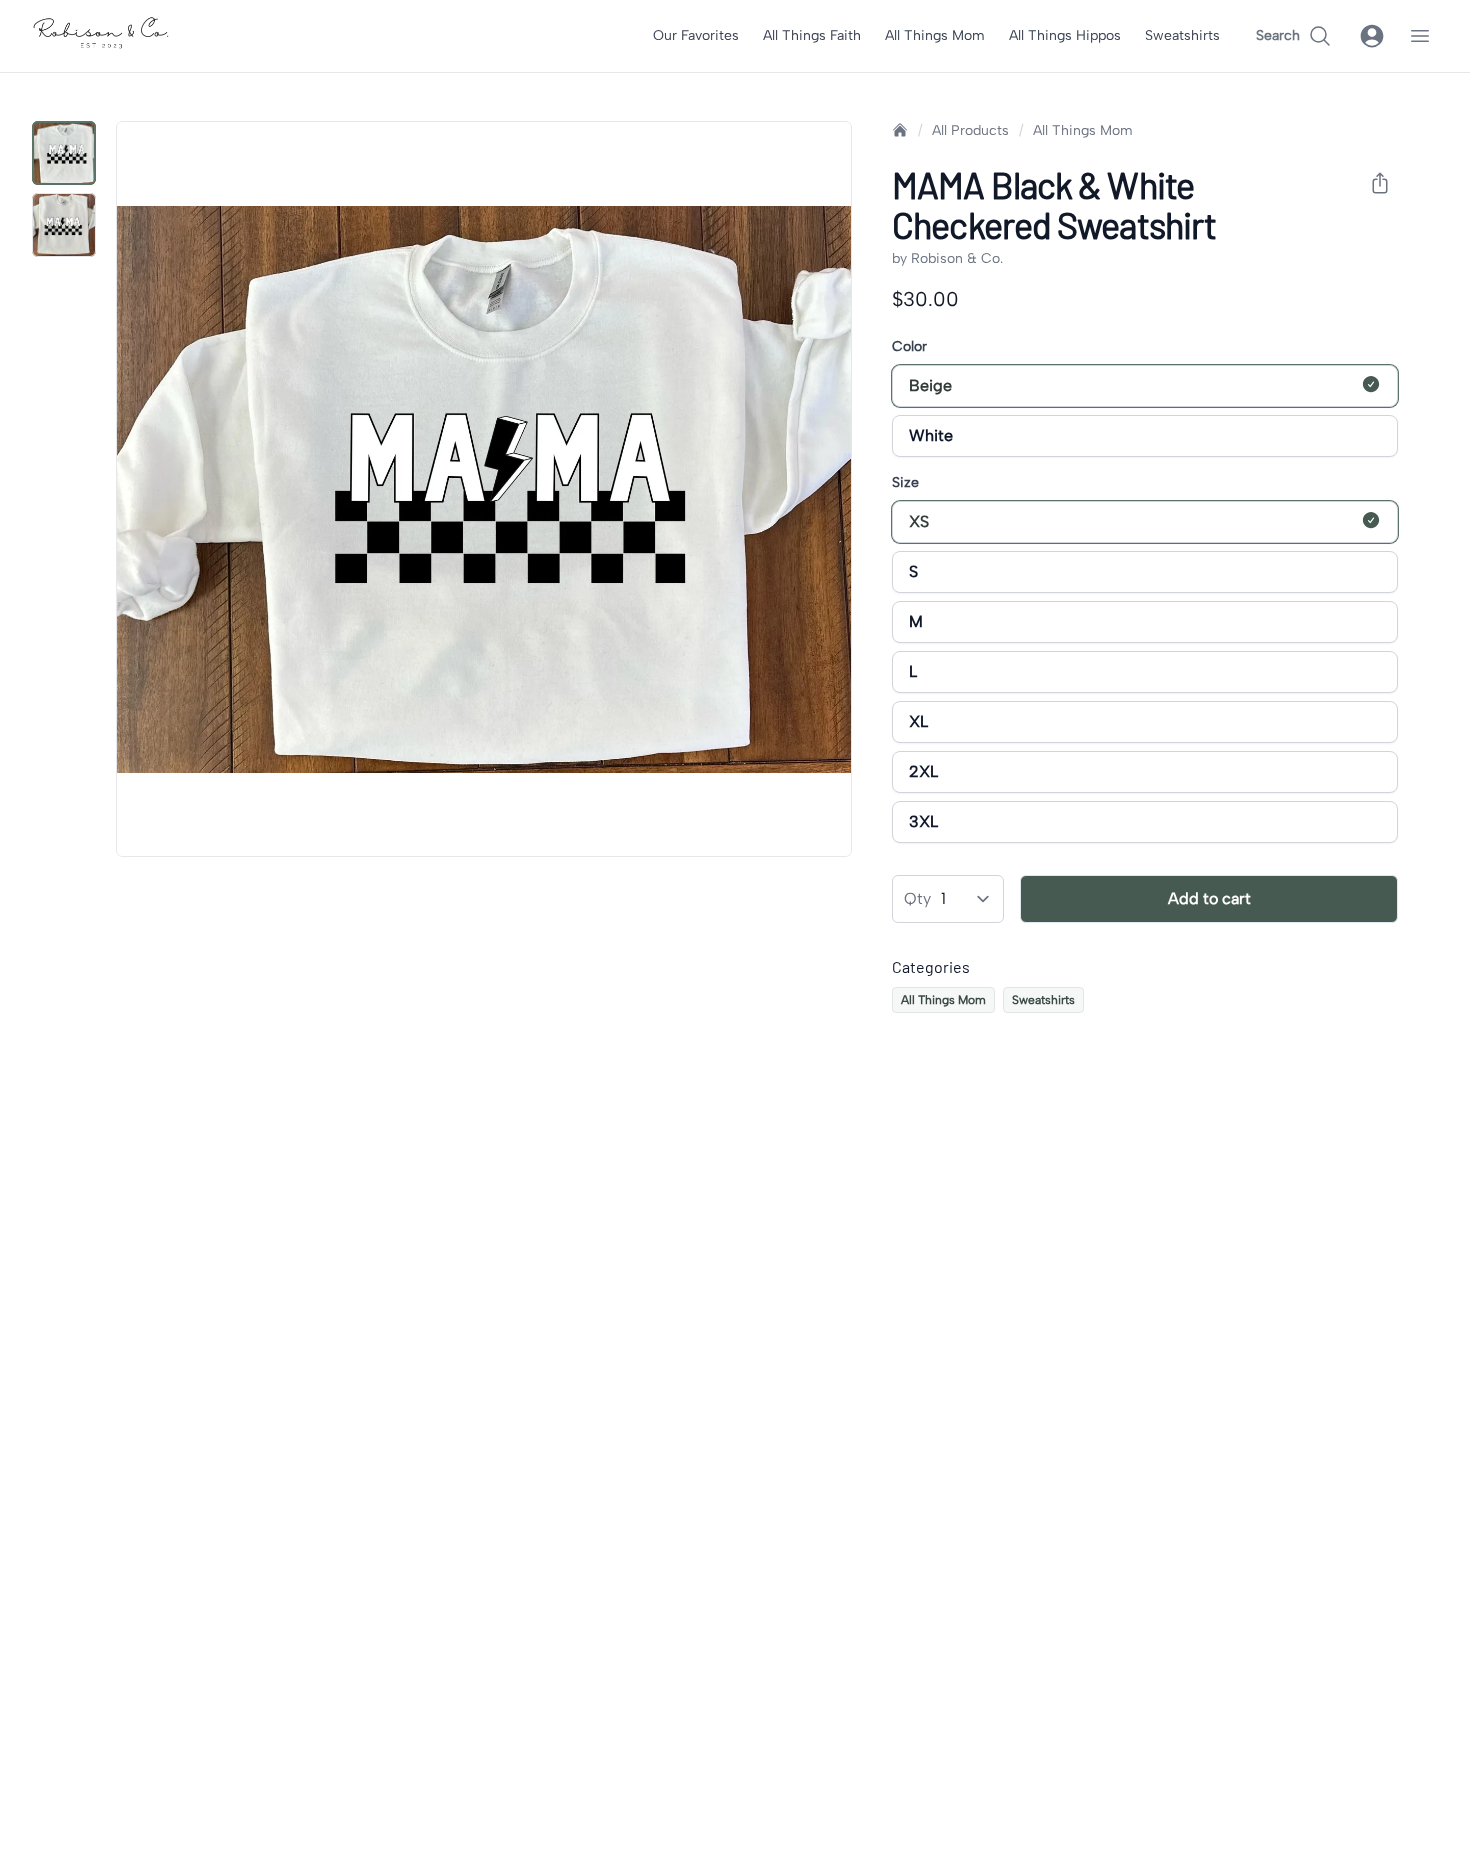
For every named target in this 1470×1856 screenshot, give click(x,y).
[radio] (1371, 384)
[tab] (64, 153)
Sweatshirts (1182, 35)
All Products (970, 130)
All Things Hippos (1065, 35)
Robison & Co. (957, 258)
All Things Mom (935, 35)
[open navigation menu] (1420, 36)
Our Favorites (696, 35)
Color (909, 346)
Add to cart (1209, 898)
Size (905, 482)
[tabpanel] (484, 489)
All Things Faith (812, 35)
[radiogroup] (1145, 411)
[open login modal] (1372, 36)
